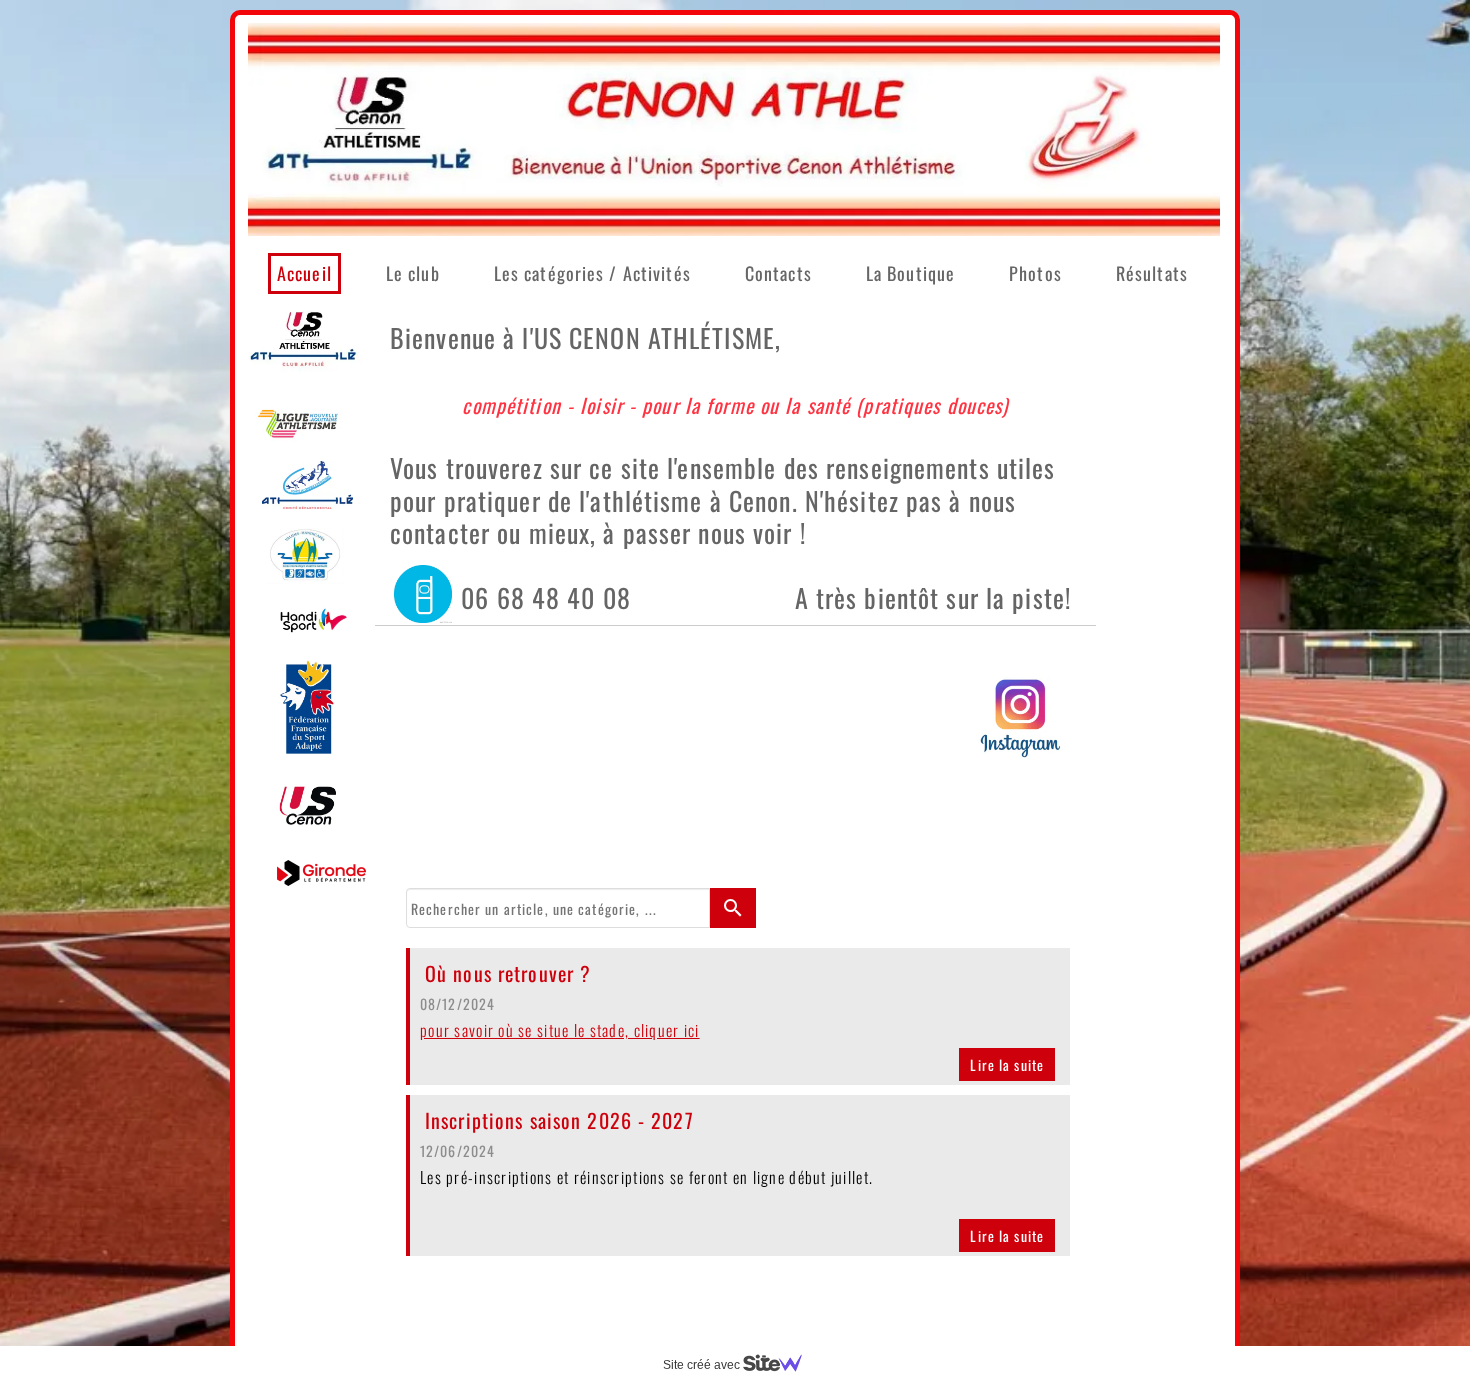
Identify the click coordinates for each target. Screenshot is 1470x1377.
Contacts (778, 273)
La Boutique (910, 273)
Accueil (304, 273)
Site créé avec (703, 1365)
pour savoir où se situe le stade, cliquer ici (560, 1030)
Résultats (1152, 273)
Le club (413, 273)
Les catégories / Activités (592, 273)
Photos (1035, 273)
